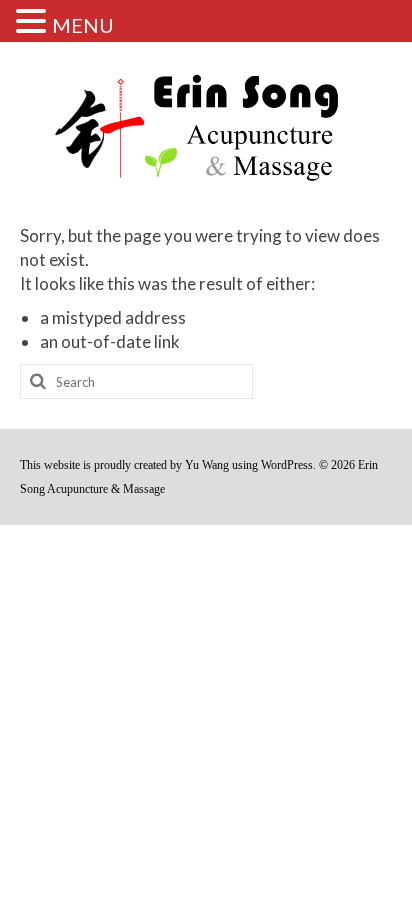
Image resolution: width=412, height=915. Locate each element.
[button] (34, 22)
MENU (83, 25)
